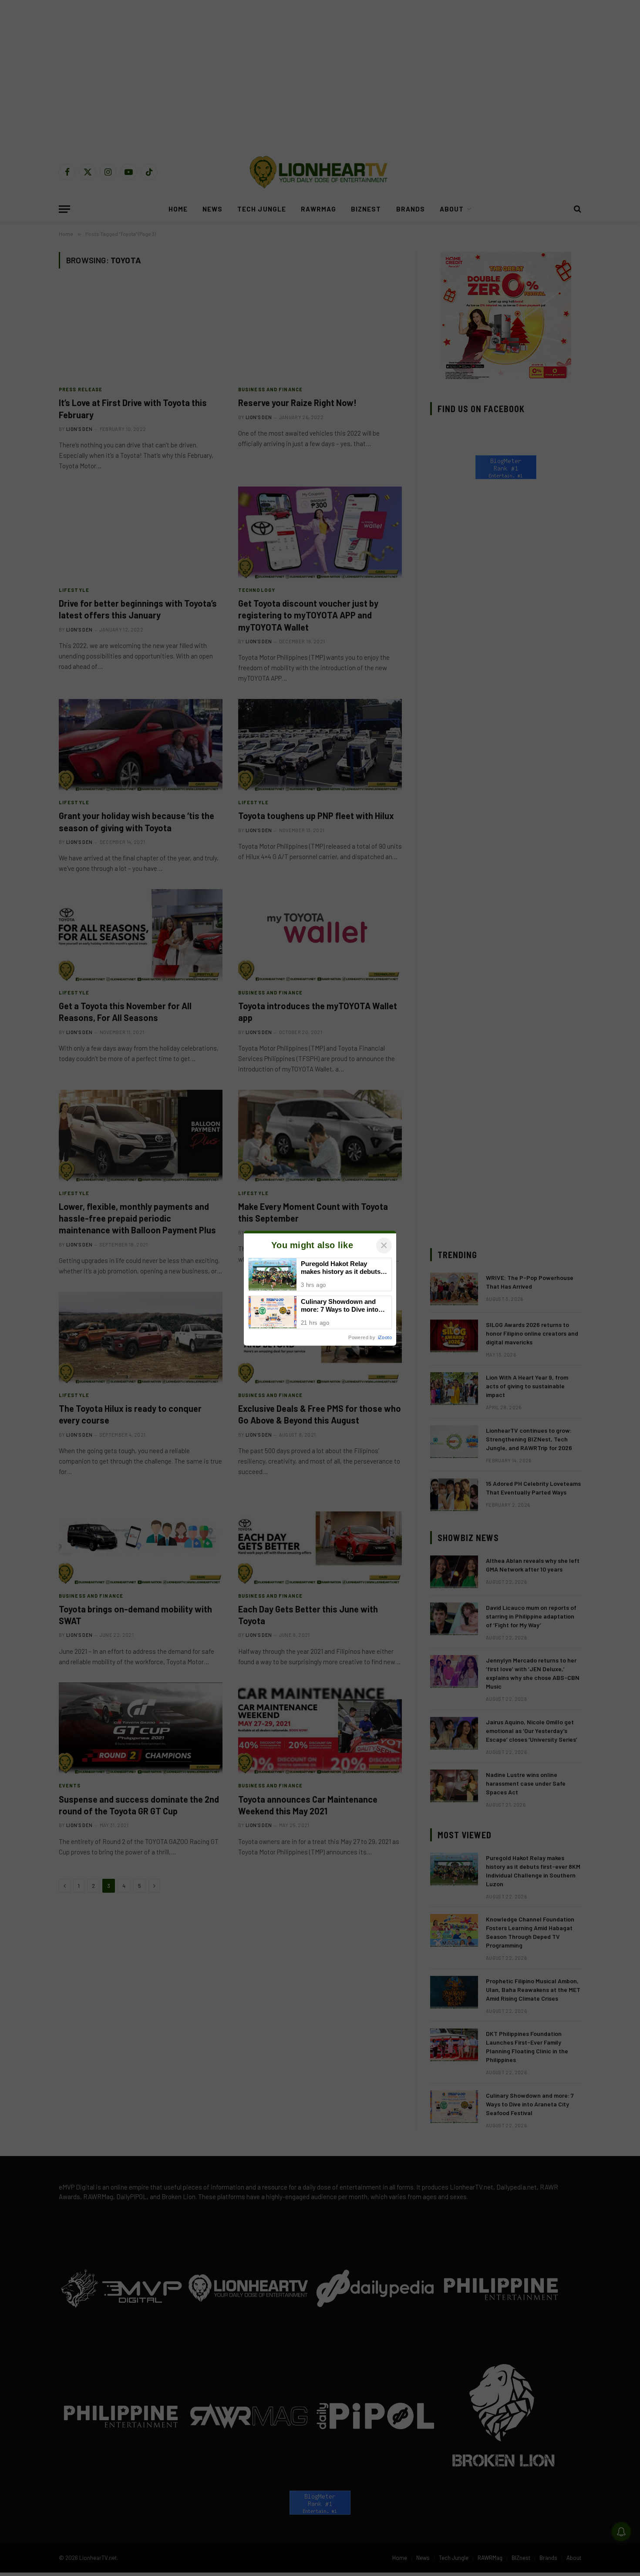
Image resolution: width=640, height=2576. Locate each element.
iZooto (385, 1337)
